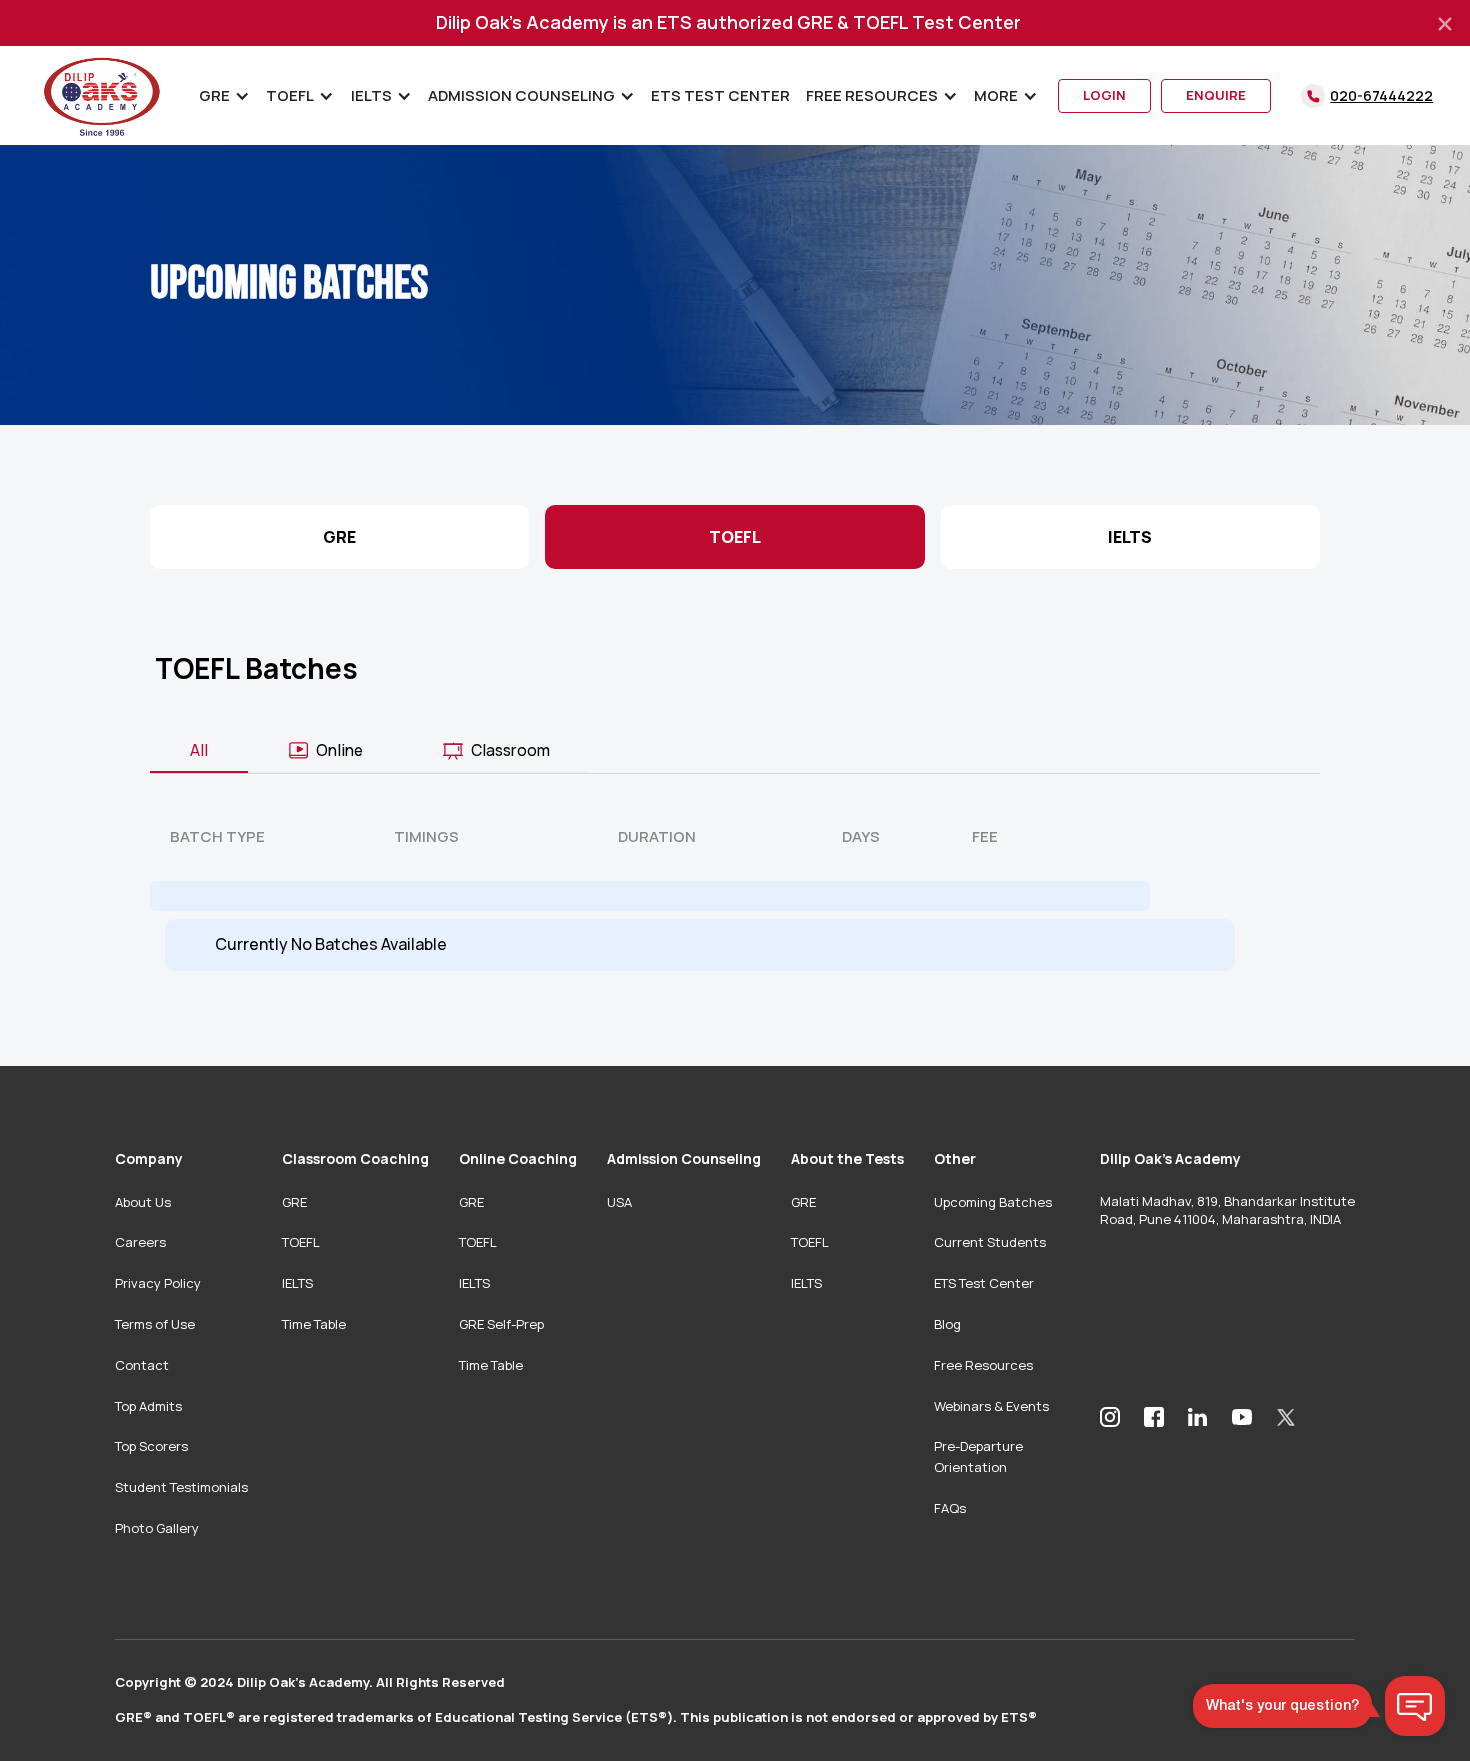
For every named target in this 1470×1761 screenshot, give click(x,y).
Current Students (990, 1242)
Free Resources (983, 1365)
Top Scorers (151, 1446)
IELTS (297, 1283)
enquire (1216, 95)
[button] (224, 96)
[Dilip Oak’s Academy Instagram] (1110, 1417)
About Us (143, 1202)
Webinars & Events (991, 1406)
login (1104, 95)
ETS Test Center (720, 95)
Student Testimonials (181, 1487)
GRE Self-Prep (501, 1324)
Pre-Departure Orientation (978, 1456)
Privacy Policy (158, 1283)
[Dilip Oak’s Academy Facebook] (1154, 1417)
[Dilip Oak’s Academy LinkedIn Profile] (1198, 1417)
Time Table (314, 1324)
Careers (140, 1242)
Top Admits (148, 1406)
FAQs (950, 1508)
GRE (294, 1202)
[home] (102, 95)
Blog (947, 1324)
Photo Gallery (157, 1528)
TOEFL (301, 1242)
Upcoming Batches (993, 1202)
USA (619, 1202)
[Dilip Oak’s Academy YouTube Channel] (1242, 1416)
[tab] (199, 751)
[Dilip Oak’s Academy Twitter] (1286, 1417)
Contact (142, 1365)
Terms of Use (155, 1324)
